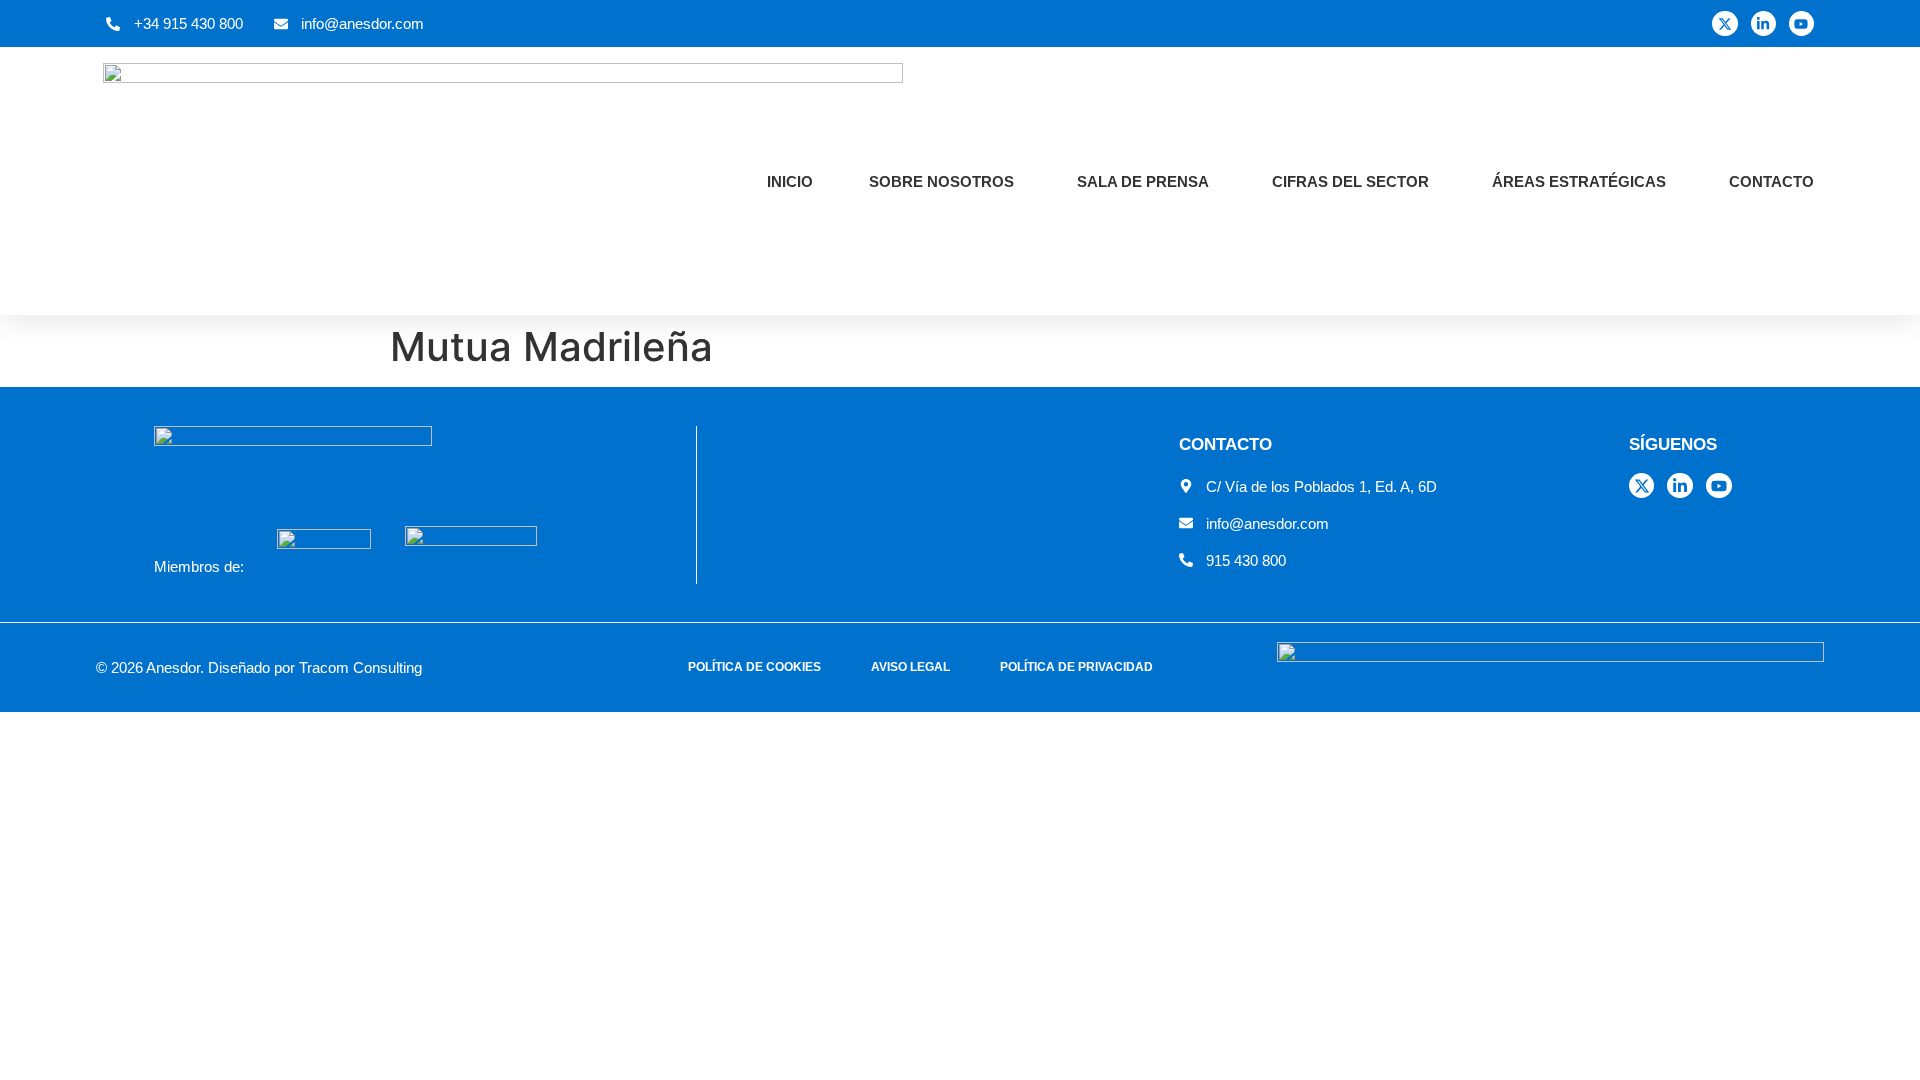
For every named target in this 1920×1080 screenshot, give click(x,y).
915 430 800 (1246, 560)
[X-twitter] (1724, 23)
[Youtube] (1801, 23)
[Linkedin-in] (1763, 23)
